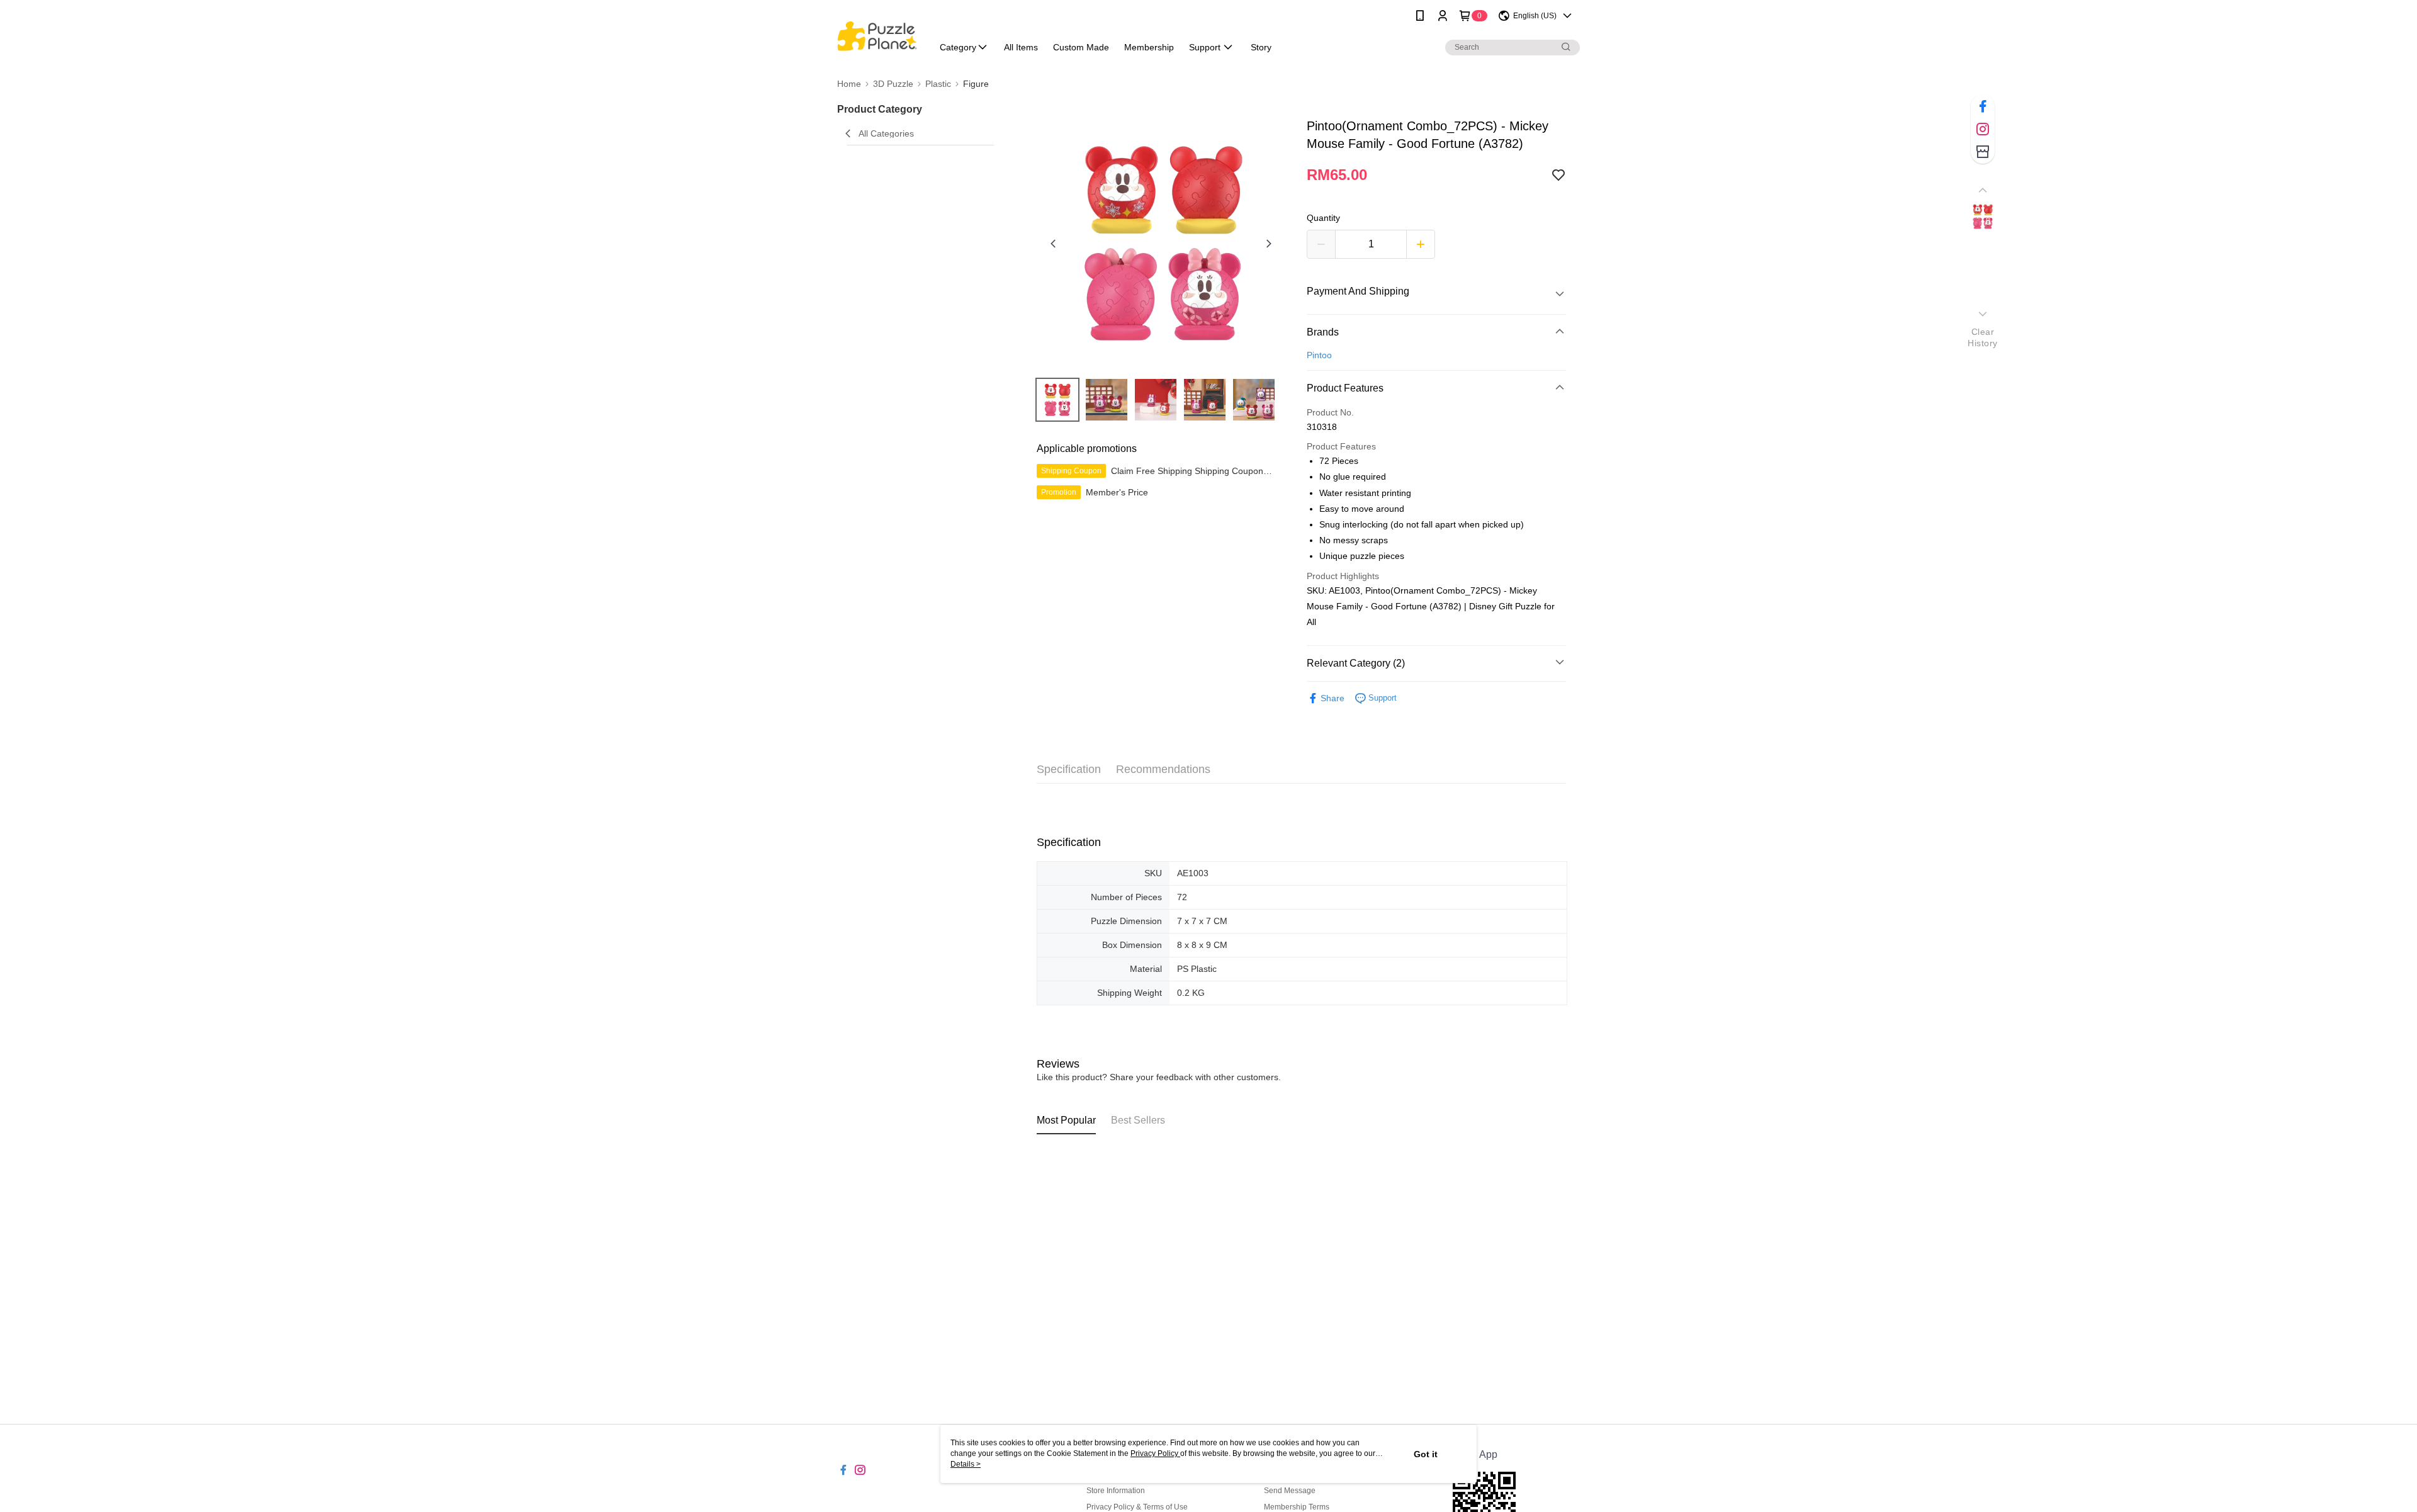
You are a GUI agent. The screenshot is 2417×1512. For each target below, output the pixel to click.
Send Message (1290, 1491)
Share (1332, 698)
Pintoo (1319, 355)
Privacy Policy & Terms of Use (1137, 1507)
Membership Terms (1297, 1507)
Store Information (1116, 1491)
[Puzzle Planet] (877, 33)
